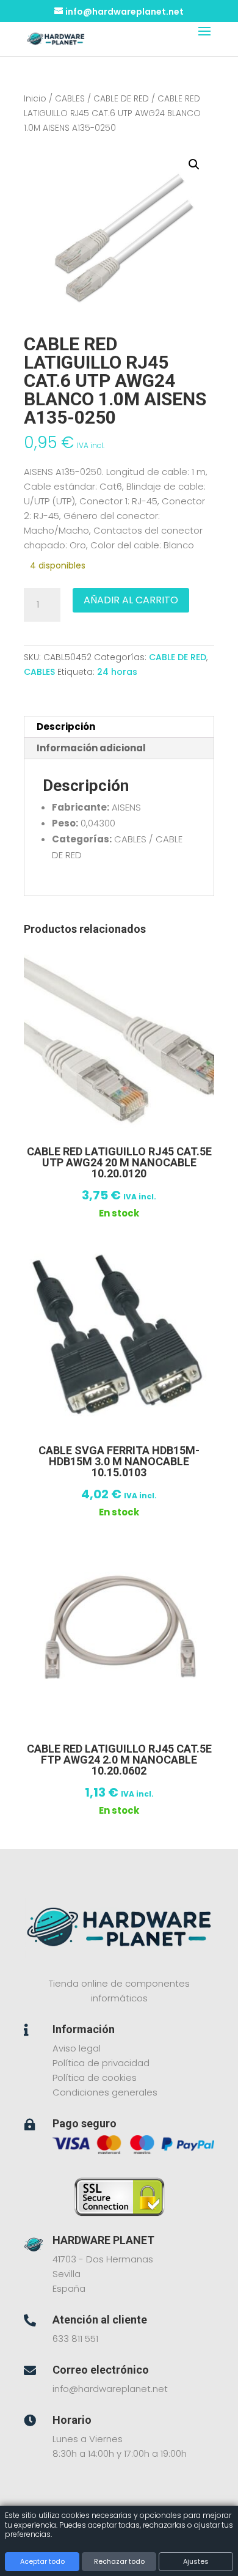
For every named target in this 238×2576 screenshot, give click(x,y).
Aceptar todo (42, 2561)
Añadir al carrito (131, 600)
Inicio (35, 99)
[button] (194, 164)
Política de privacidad (101, 2063)
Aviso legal (77, 2048)
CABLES (70, 99)
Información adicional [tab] (91, 748)
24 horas (117, 672)
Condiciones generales (105, 2092)
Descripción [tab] (66, 727)
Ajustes (196, 2561)
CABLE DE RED (121, 99)
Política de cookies (95, 2077)
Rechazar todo (119, 2561)
